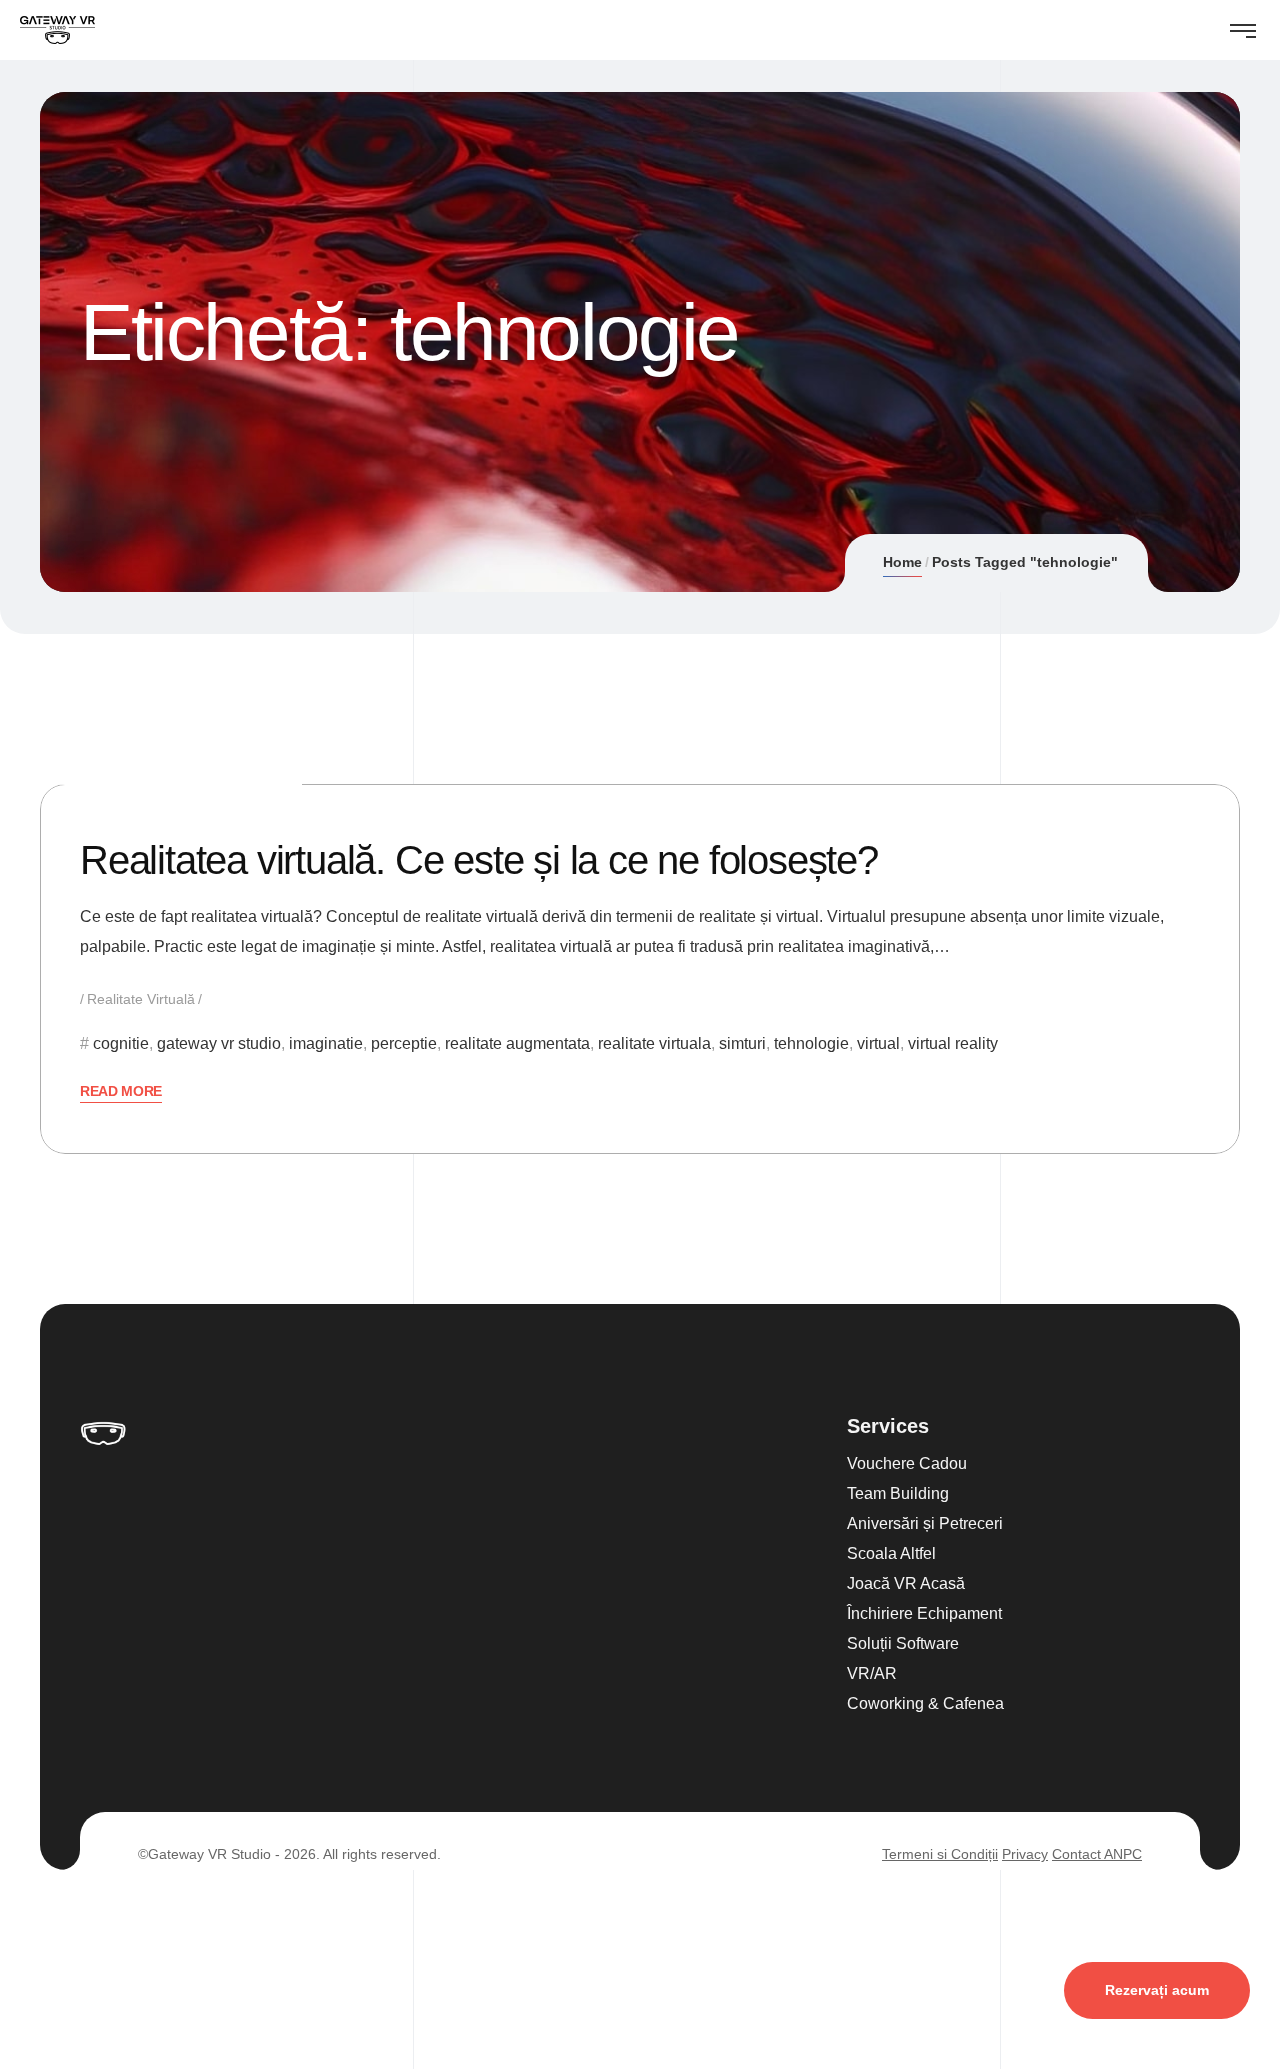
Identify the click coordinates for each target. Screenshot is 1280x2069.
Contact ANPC (1097, 1854)
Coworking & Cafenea (925, 1703)
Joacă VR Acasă (906, 1583)
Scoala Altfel (891, 1553)
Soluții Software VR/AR (903, 1658)
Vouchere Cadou (907, 1463)
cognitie (121, 1043)
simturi (742, 1043)
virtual (878, 1043)
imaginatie (326, 1043)
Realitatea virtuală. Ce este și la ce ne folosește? (479, 860)
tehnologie (811, 1043)
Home (902, 562)
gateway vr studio (219, 1043)
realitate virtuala (654, 1043)
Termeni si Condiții (940, 1854)
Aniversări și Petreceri (925, 1523)
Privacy (1025, 1854)
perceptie (404, 1043)
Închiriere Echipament (924, 1613)
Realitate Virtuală (141, 999)
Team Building (898, 1493)
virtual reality (953, 1043)
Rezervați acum (1157, 1990)
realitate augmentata (517, 1043)
